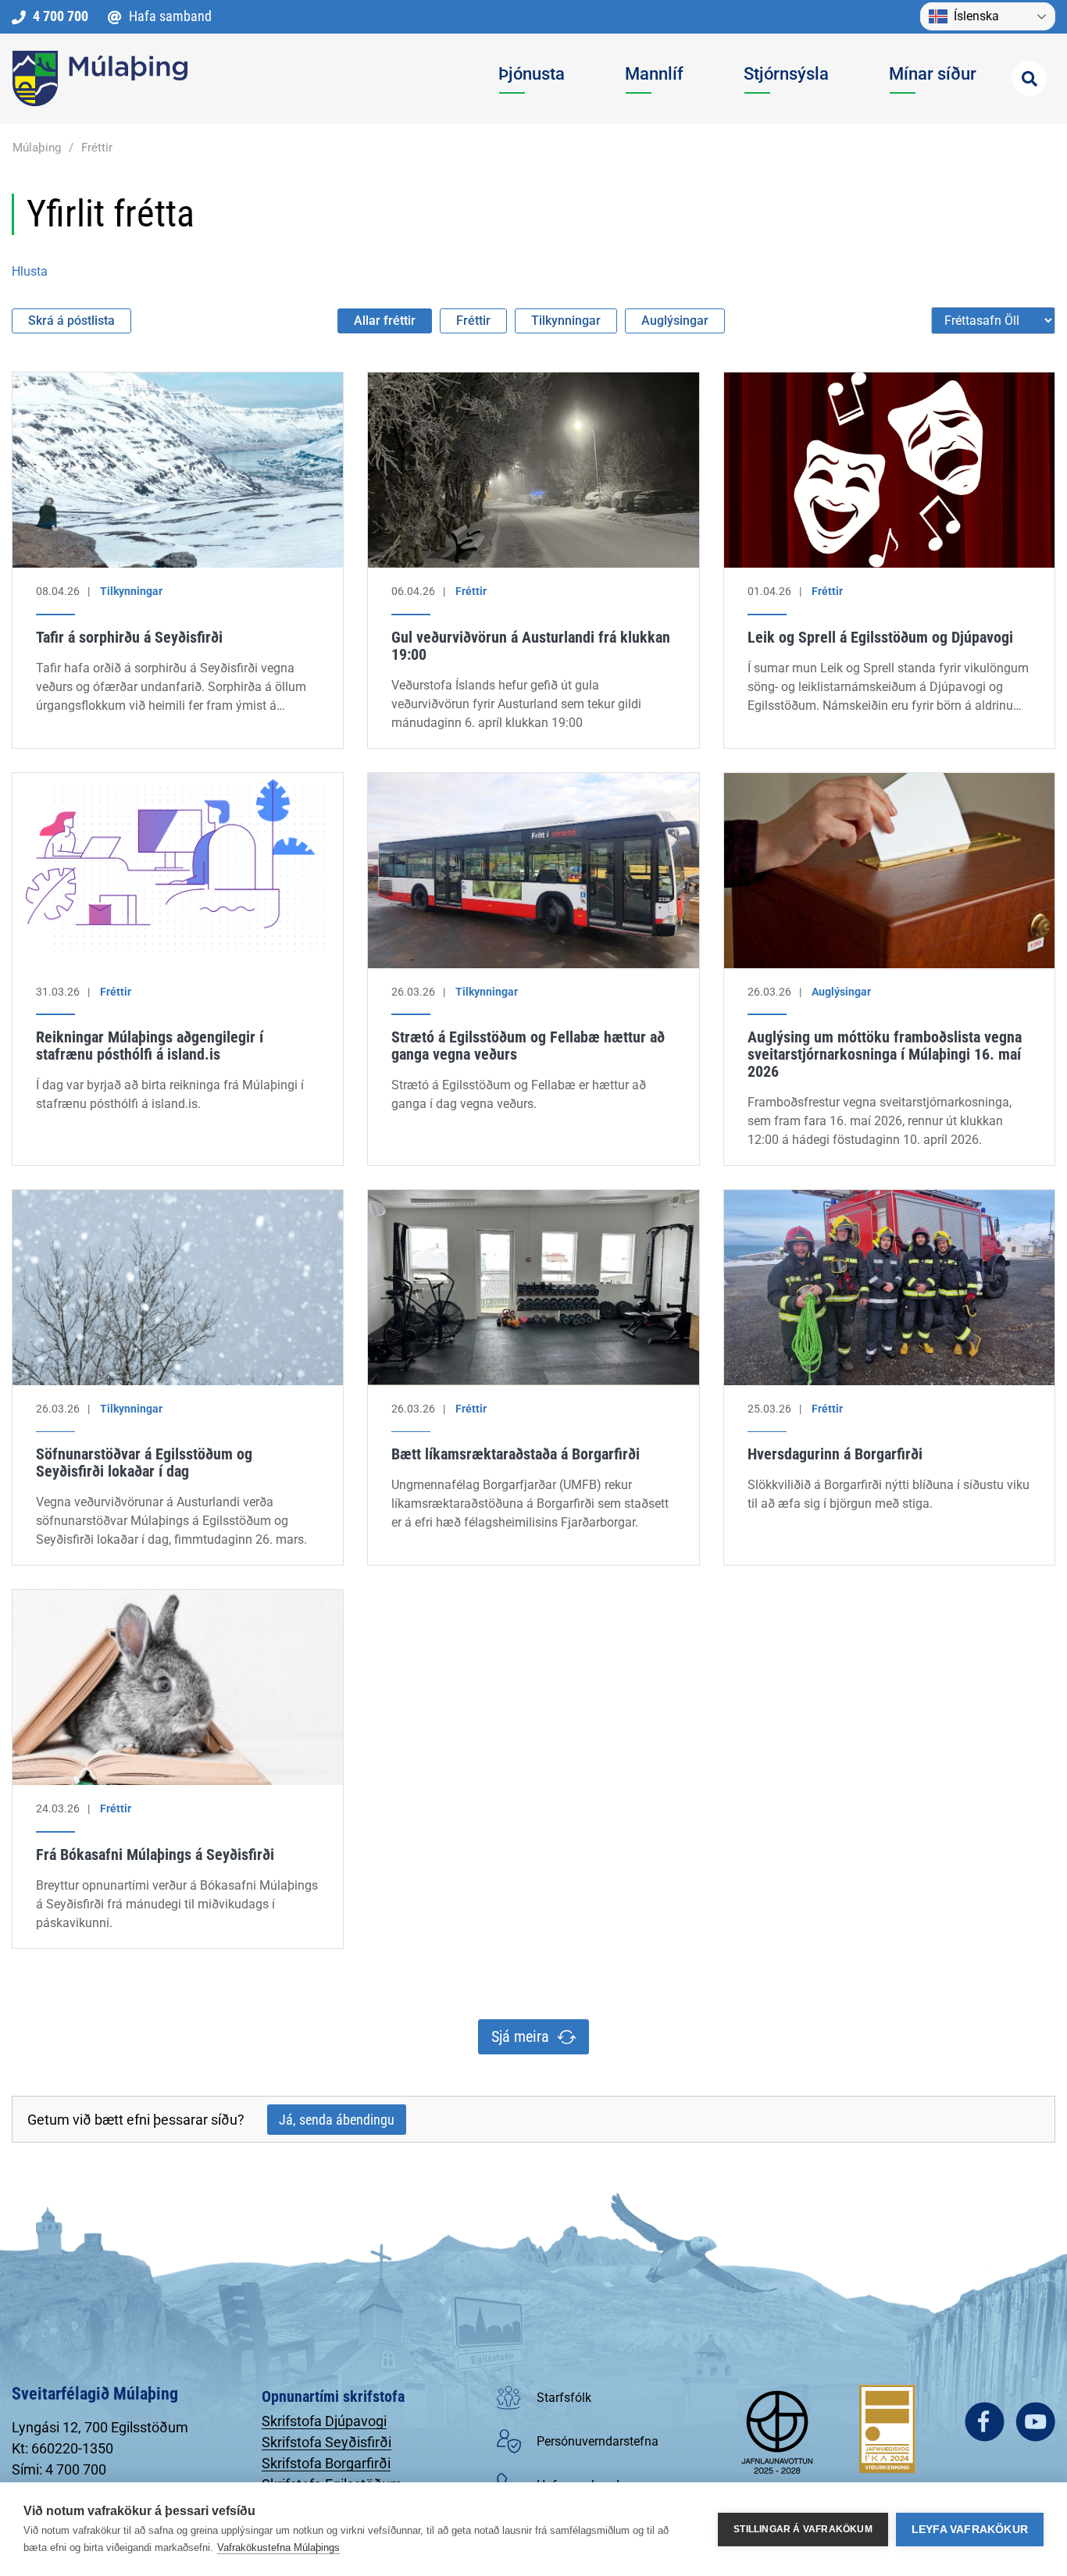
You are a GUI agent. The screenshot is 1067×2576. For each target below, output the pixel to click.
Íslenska (976, 16)
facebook (985, 2422)
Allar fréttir (385, 321)
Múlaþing (37, 148)
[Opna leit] (1029, 78)
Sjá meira (520, 2036)
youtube (1035, 2422)
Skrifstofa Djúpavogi (324, 2421)
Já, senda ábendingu (337, 2120)
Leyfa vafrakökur (970, 2530)
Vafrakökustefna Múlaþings (278, 2547)
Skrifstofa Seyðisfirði (327, 2442)
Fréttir (97, 148)
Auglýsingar (675, 321)
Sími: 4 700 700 (59, 2469)
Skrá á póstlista (71, 321)
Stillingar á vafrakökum (803, 2529)
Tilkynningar (566, 321)
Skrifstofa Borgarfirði (326, 2463)
